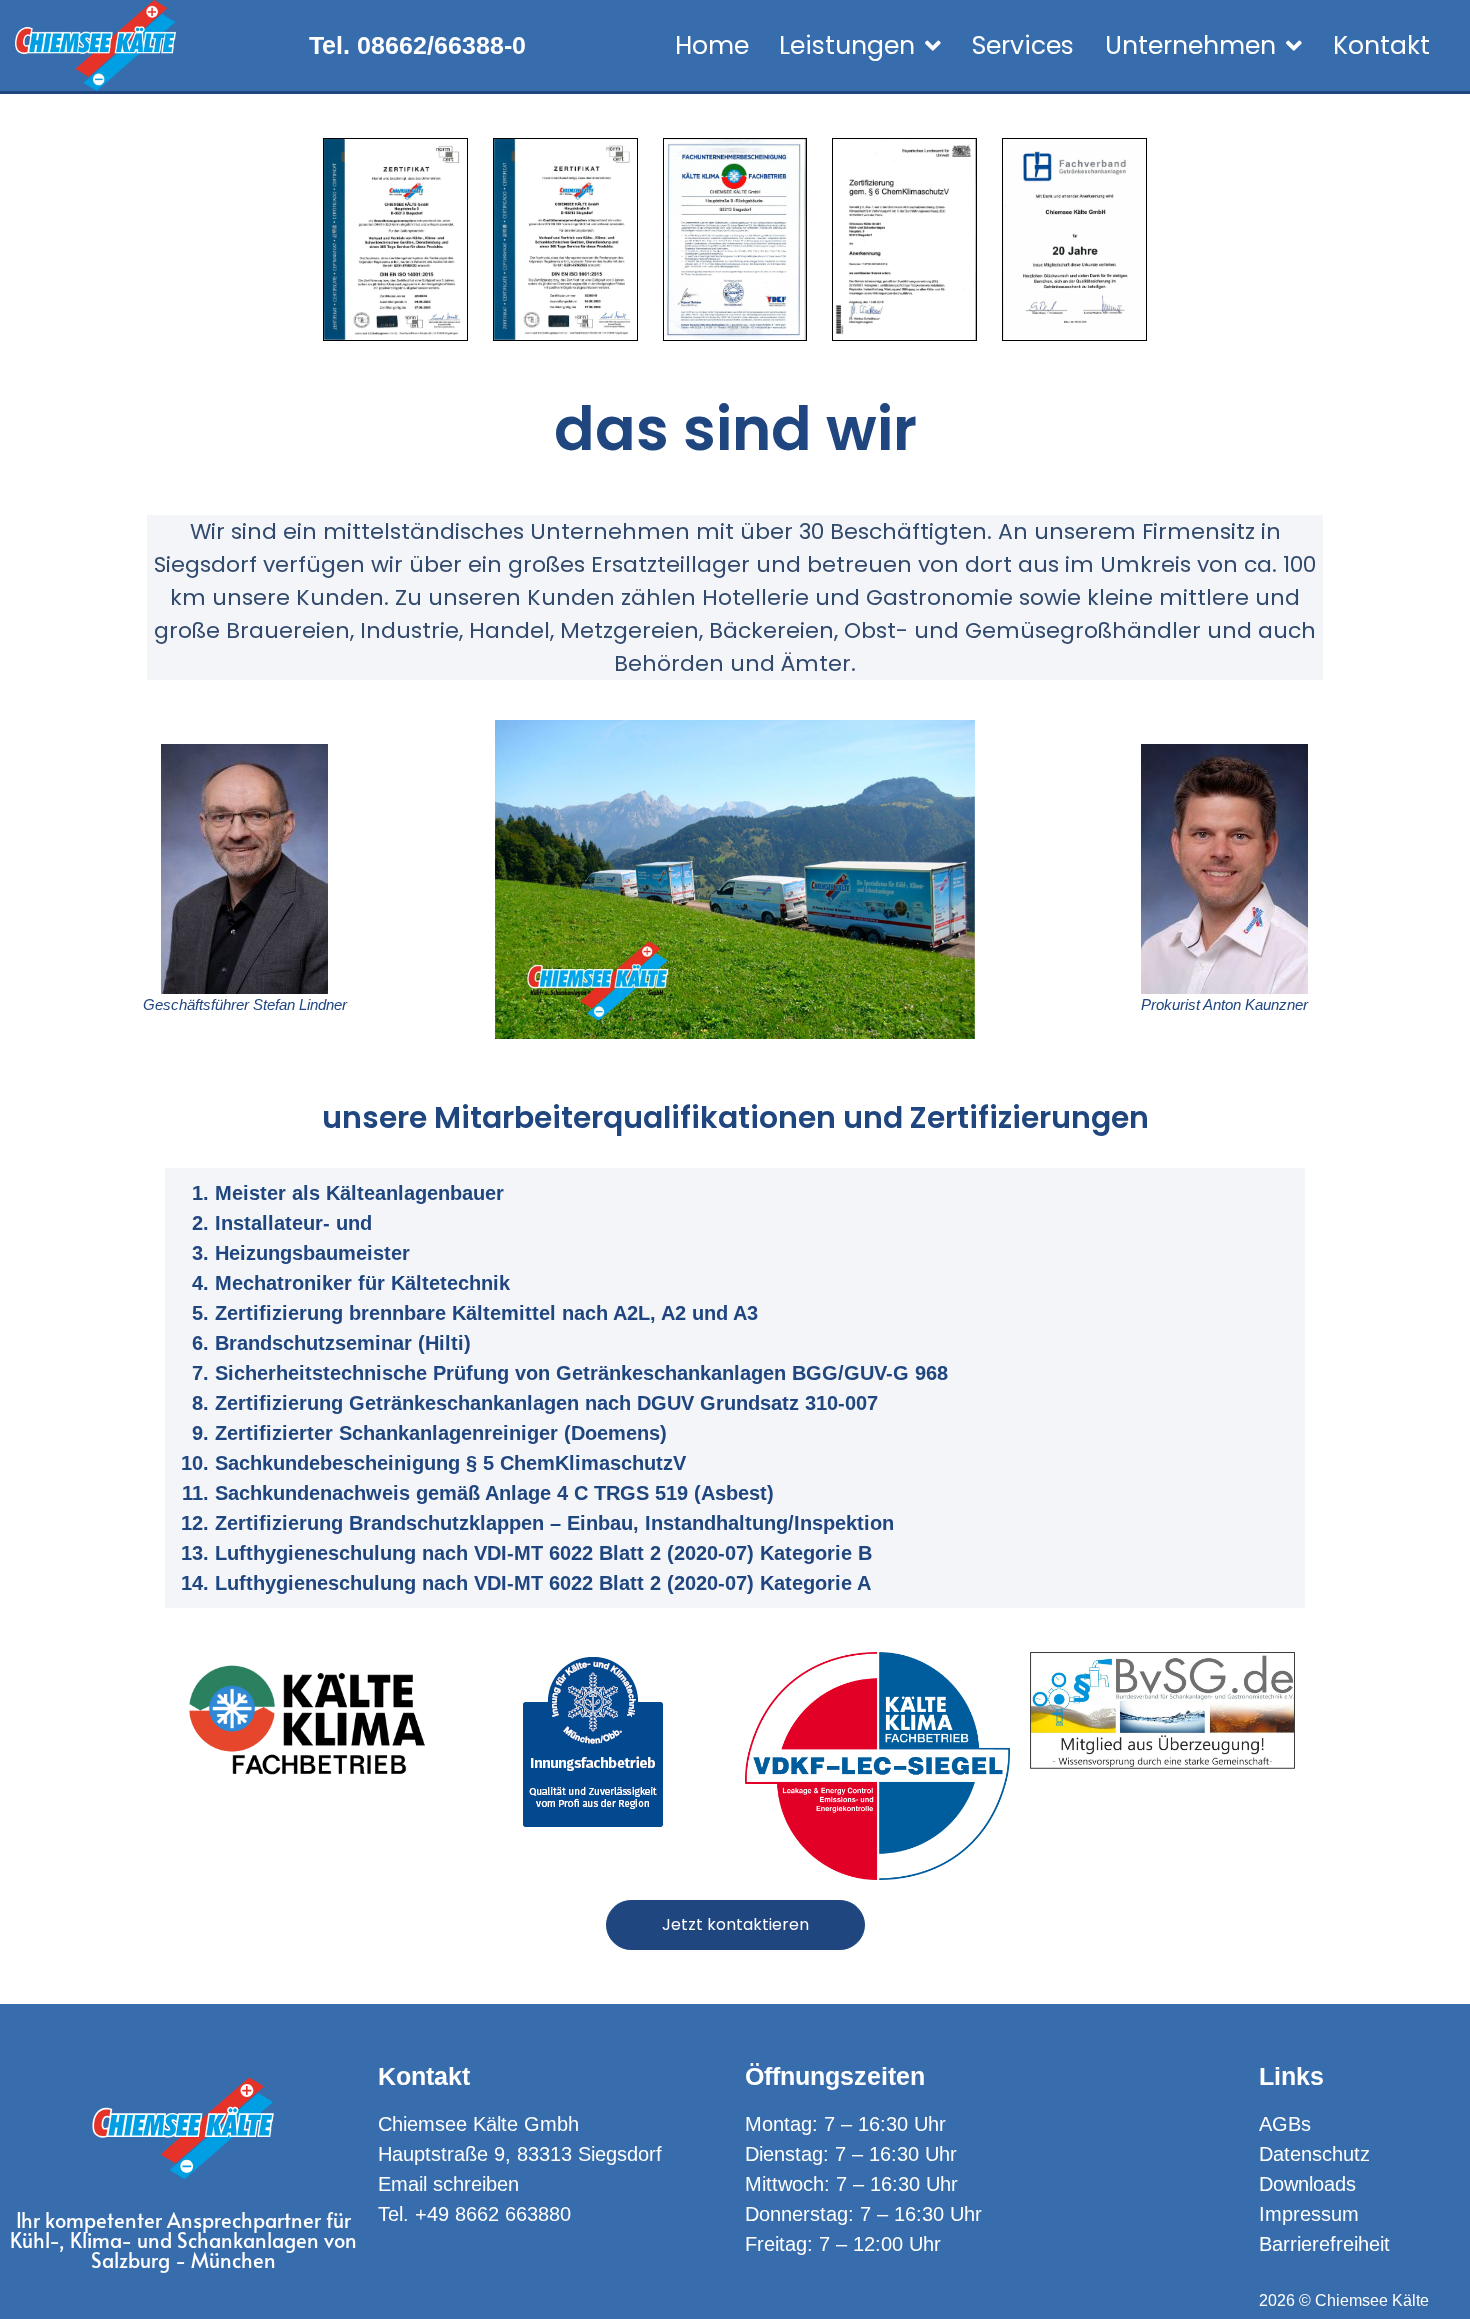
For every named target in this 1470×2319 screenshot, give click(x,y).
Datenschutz (1314, 2154)
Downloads (1307, 2184)
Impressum (1309, 2214)
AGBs (1285, 2124)
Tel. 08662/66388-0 (417, 45)
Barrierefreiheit (1324, 2244)
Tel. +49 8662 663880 (474, 2214)
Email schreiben (448, 2184)
